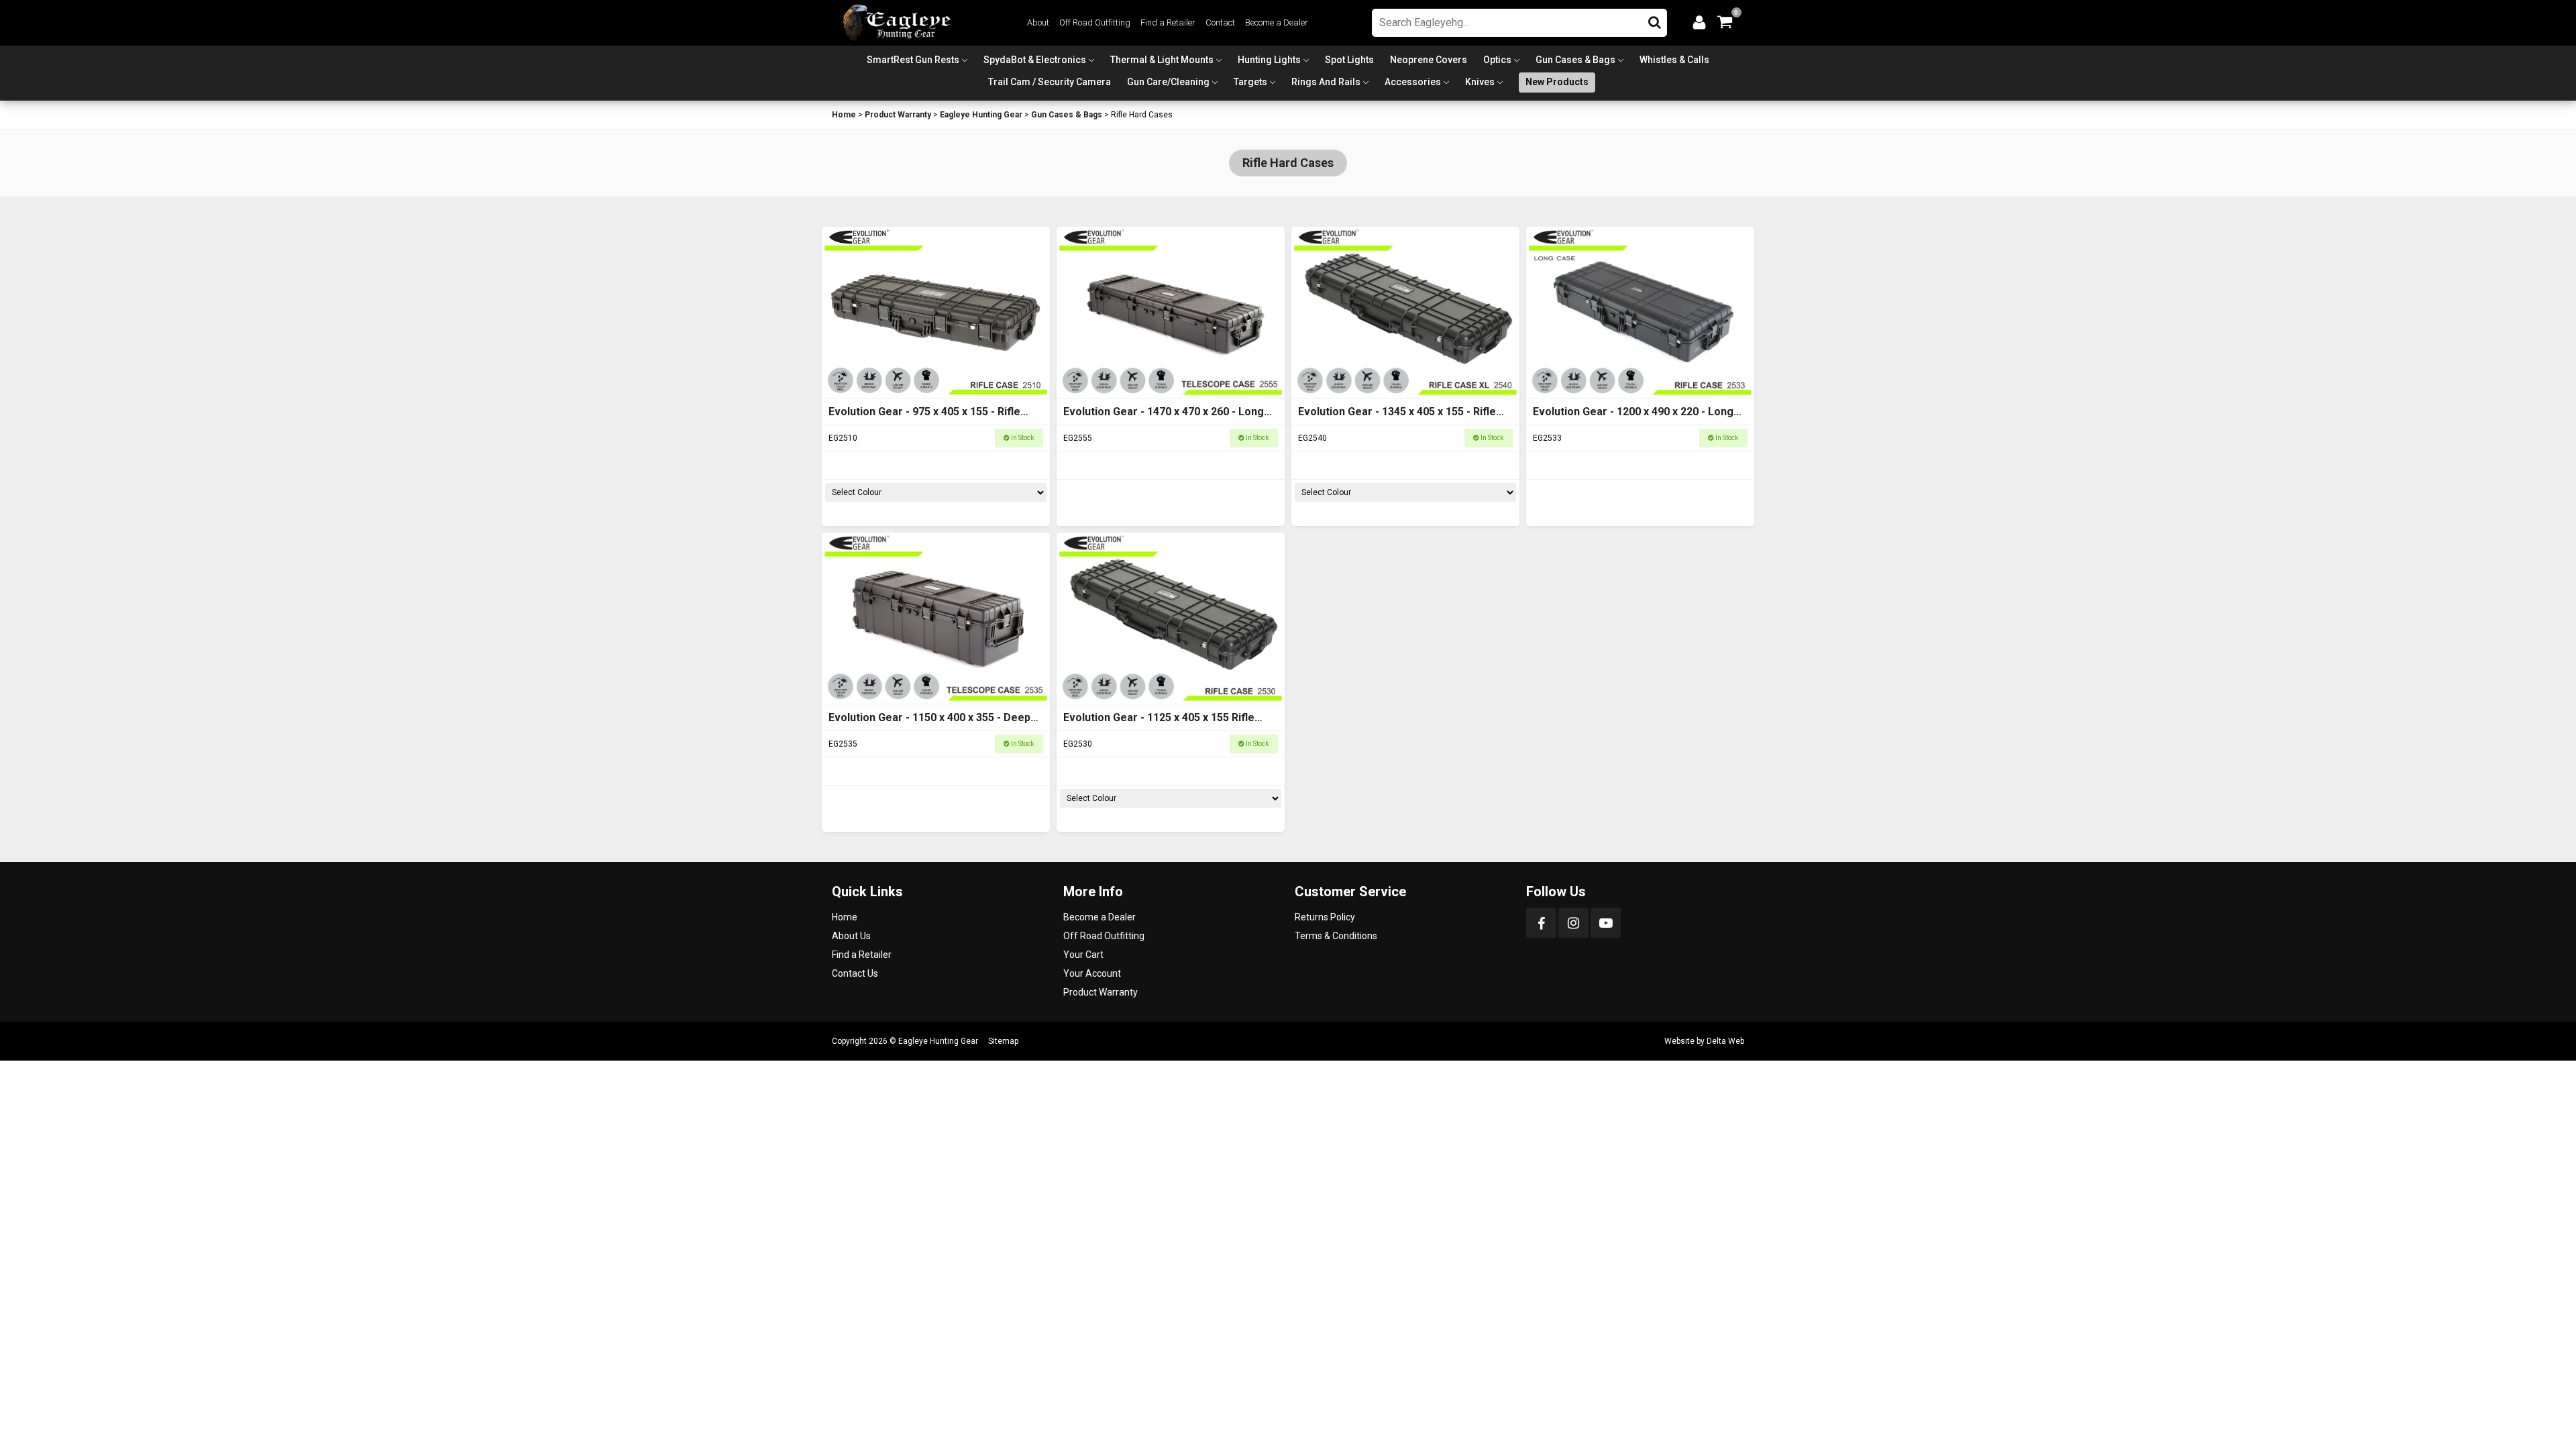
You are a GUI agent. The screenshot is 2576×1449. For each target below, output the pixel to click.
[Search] (1655, 19)
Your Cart (1083, 955)
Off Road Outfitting (1095, 22)
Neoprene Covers (1429, 60)
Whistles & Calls (1674, 60)
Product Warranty (898, 115)
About (1038, 22)
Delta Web (1725, 1041)
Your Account (1092, 973)
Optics (1497, 60)
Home (844, 115)
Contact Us (855, 973)
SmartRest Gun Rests (913, 60)
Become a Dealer (1277, 22)
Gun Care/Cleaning (1168, 82)
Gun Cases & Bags (1575, 60)
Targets (1250, 82)
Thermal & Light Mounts (1162, 60)
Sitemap (1003, 1041)
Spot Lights (1349, 60)
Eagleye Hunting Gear (981, 115)
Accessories (1413, 82)
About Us (851, 936)
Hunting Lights (1269, 60)
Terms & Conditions (1336, 936)
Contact (1220, 22)
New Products (1557, 82)
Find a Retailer (1168, 22)
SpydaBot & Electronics (1035, 60)
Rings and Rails (1326, 82)
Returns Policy (1325, 917)
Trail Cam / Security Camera (1050, 82)
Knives (1480, 82)
